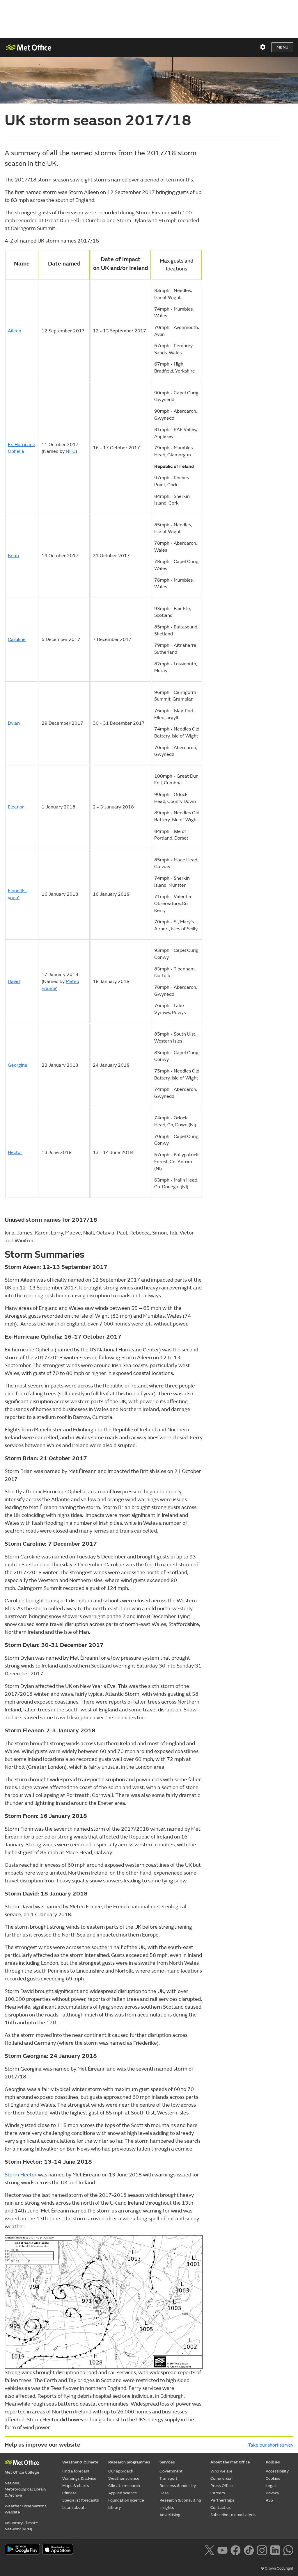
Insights (167, 2508)
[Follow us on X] (209, 2550)
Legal (271, 2486)
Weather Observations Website (26, 2509)
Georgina (18, 1065)
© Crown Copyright (277, 2568)
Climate (70, 2493)
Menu (282, 47)
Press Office (222, 2486)
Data (164, 2493)
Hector (15, 1152)
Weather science (124, 2478)
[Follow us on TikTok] (249, 2550)
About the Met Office (230, 2462)
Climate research (124, 2486)
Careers (218, 2493)
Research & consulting (180, 2500)
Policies (273, 2462)
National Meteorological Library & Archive (25, 2489)
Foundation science (126, 2500)
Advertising (170, 2515)
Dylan (14, 723)
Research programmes (129, 2462)
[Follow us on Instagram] (262, 2550)
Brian (13, 556)
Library (115, 2508)
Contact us (221, 2508)
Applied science (123, 2493)
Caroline (17, 639)
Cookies (273, 2478)
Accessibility (277, 2471)
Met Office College (22, 2472)
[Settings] (263, 47)
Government (171, 2471)
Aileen (15, 331)
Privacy (272, 2493)
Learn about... (75, 2508)
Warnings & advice (79, 2478)
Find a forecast (76, 2471)
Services (167, 2462)
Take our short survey (271, 2445)
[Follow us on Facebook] (236, 2550)
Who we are (221, 2471)
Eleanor (16, 807)
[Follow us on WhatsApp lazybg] (288, 2550)
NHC (71, 451)
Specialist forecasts (81, 2500)
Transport (168, 2478)
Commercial (221, 2478)
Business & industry (178, 2486)
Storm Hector (21, 2175)
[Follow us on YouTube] (222, 2550)
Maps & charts (76, 2486)
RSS (269, 2500)
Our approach (121, 2471)
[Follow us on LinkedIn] (275, 2550)
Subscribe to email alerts (233, 2515)
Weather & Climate (80, 2462)
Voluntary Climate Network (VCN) (21, 2526)
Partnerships (222, 2500)
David (14, 981)
